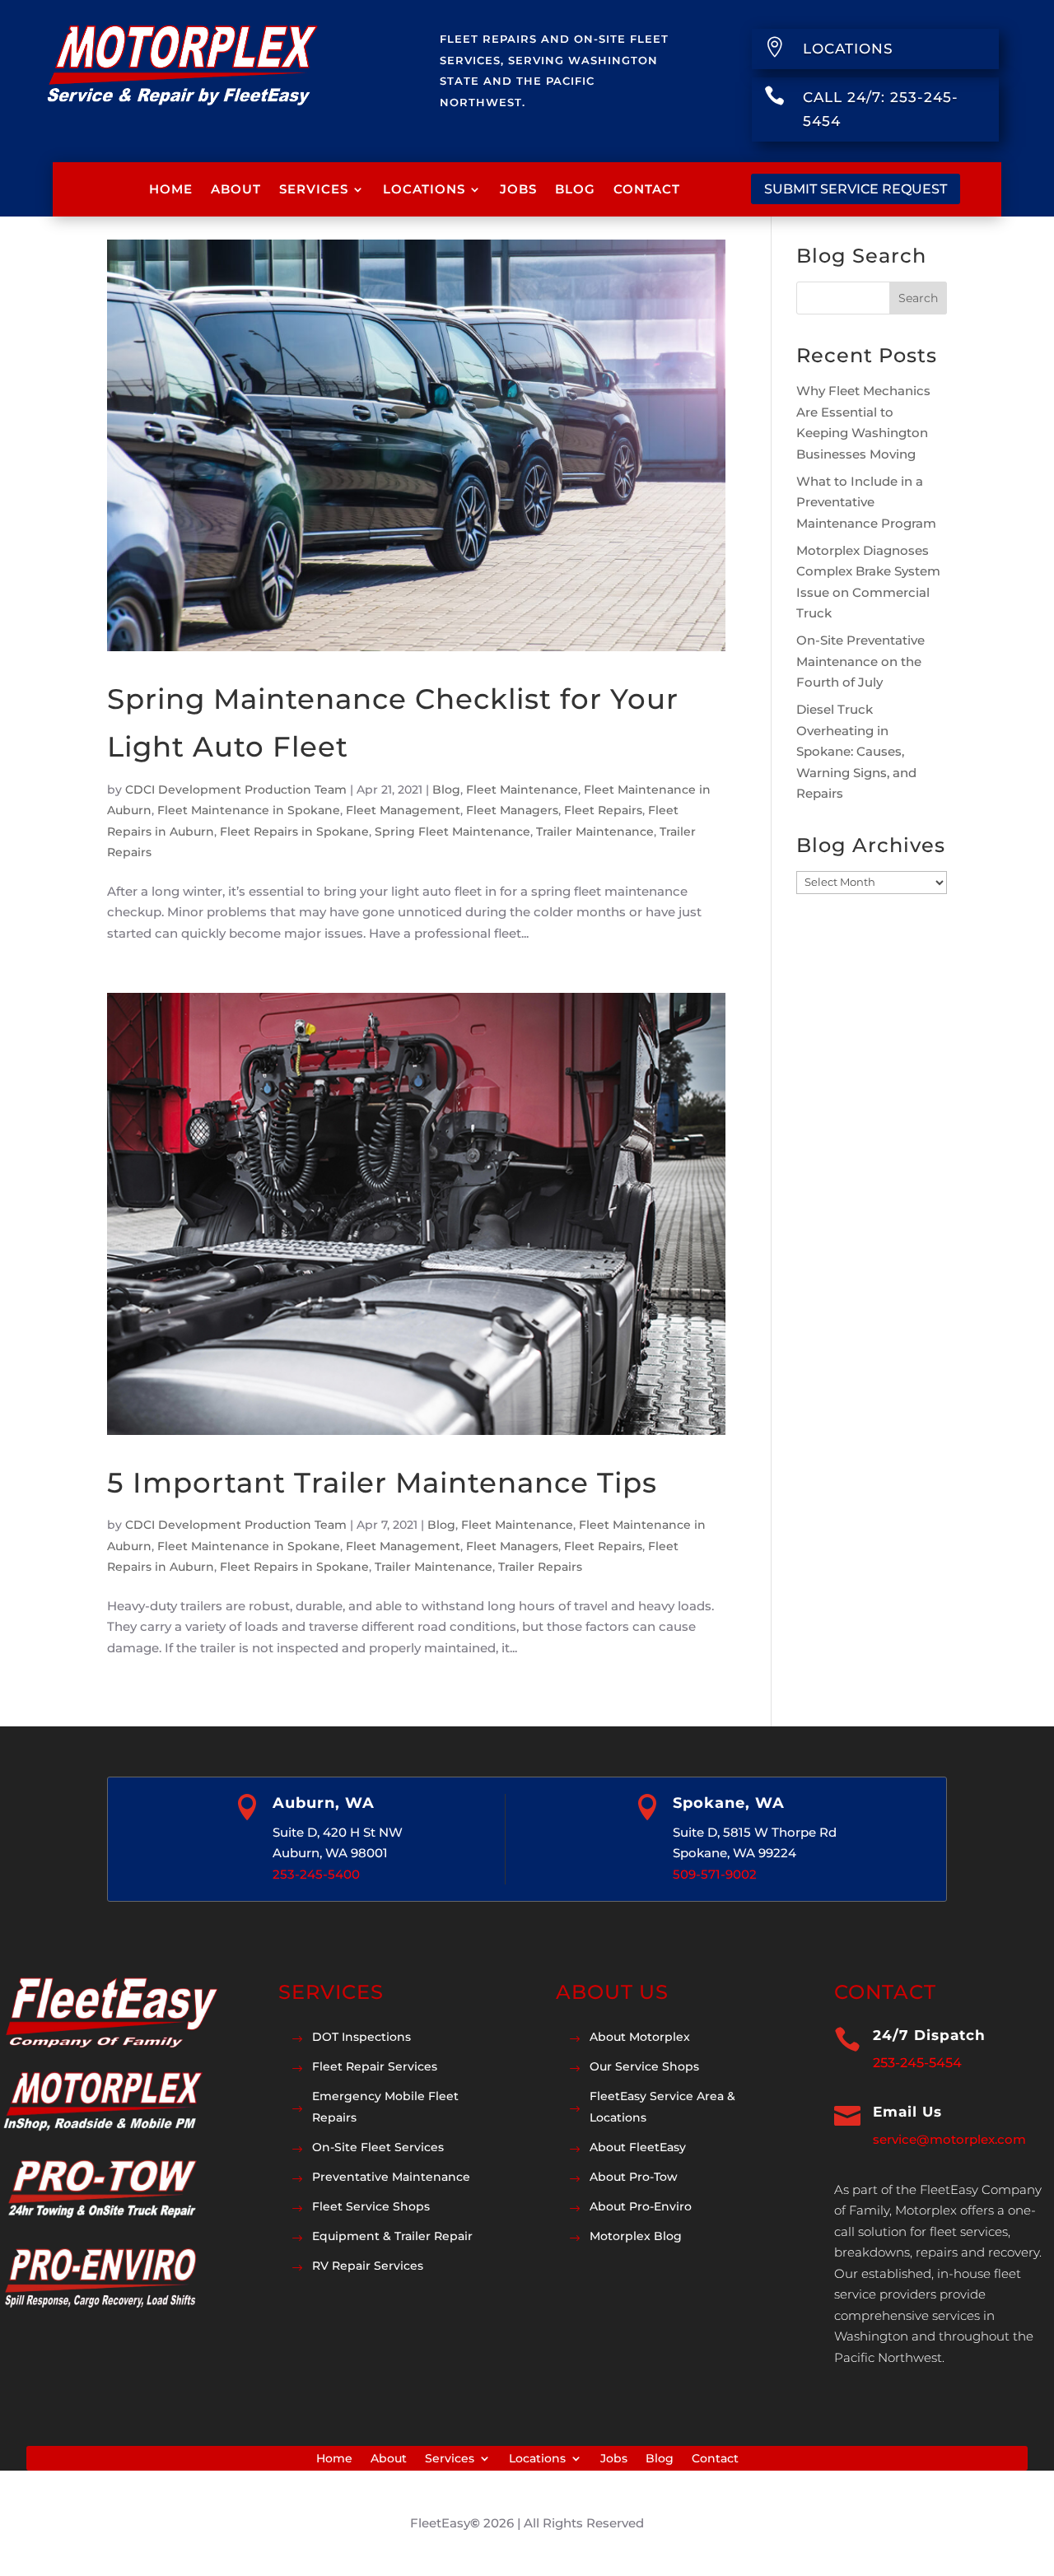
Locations (424, 189)
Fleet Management (403, 810)
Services (314, 189)
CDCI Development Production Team (236, 790)
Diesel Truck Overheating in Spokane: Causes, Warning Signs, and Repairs (856, 751)
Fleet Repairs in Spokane (294, 831)
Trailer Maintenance (595, 831)
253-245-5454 (917, 2063)
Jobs (518, 189)
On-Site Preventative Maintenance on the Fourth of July (860, 661)
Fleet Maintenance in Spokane (249, 810)
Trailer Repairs (540, 1567)
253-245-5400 (316, 1874)
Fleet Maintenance (522, 790)
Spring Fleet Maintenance (452, 831)
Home (171, 189)
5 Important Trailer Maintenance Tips (382, 1483)
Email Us (907, 2112)
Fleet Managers (512, 810)
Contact (647, 189)
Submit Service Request (856, 189)
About (236, 189)
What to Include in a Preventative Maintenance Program (866, 502)
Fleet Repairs (603, 810)
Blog (575, 189)
